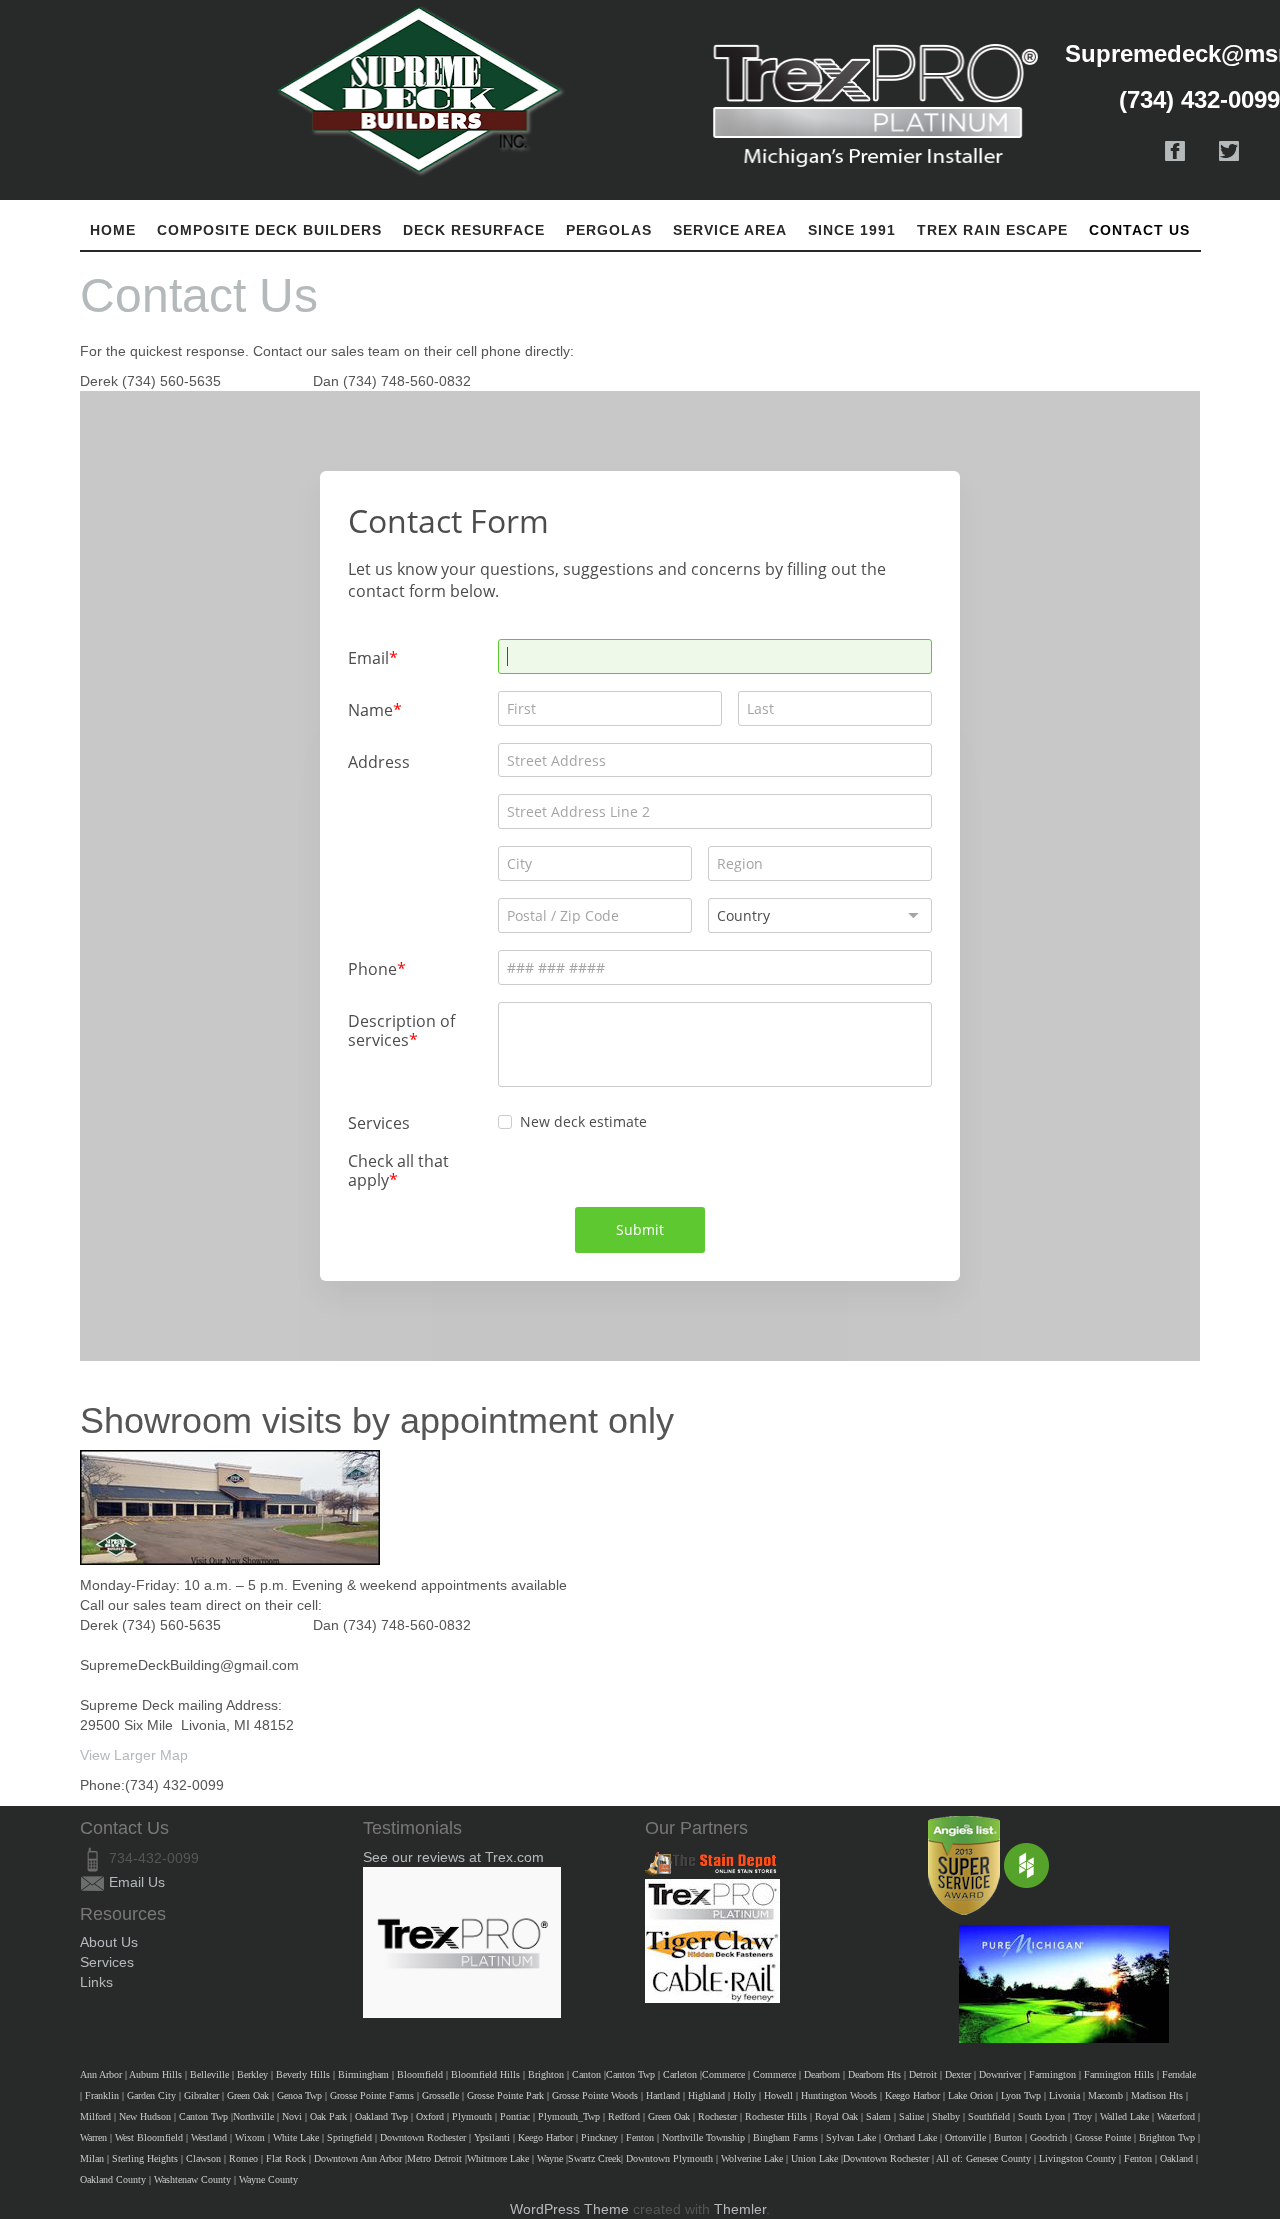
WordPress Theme (569, 2209)
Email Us (137, 1882)
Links (96, 1982)
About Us (109, 1942)
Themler (740, 2209)
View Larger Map (138, 1755)
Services (107, 1962)
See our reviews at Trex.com (453, 1857)
